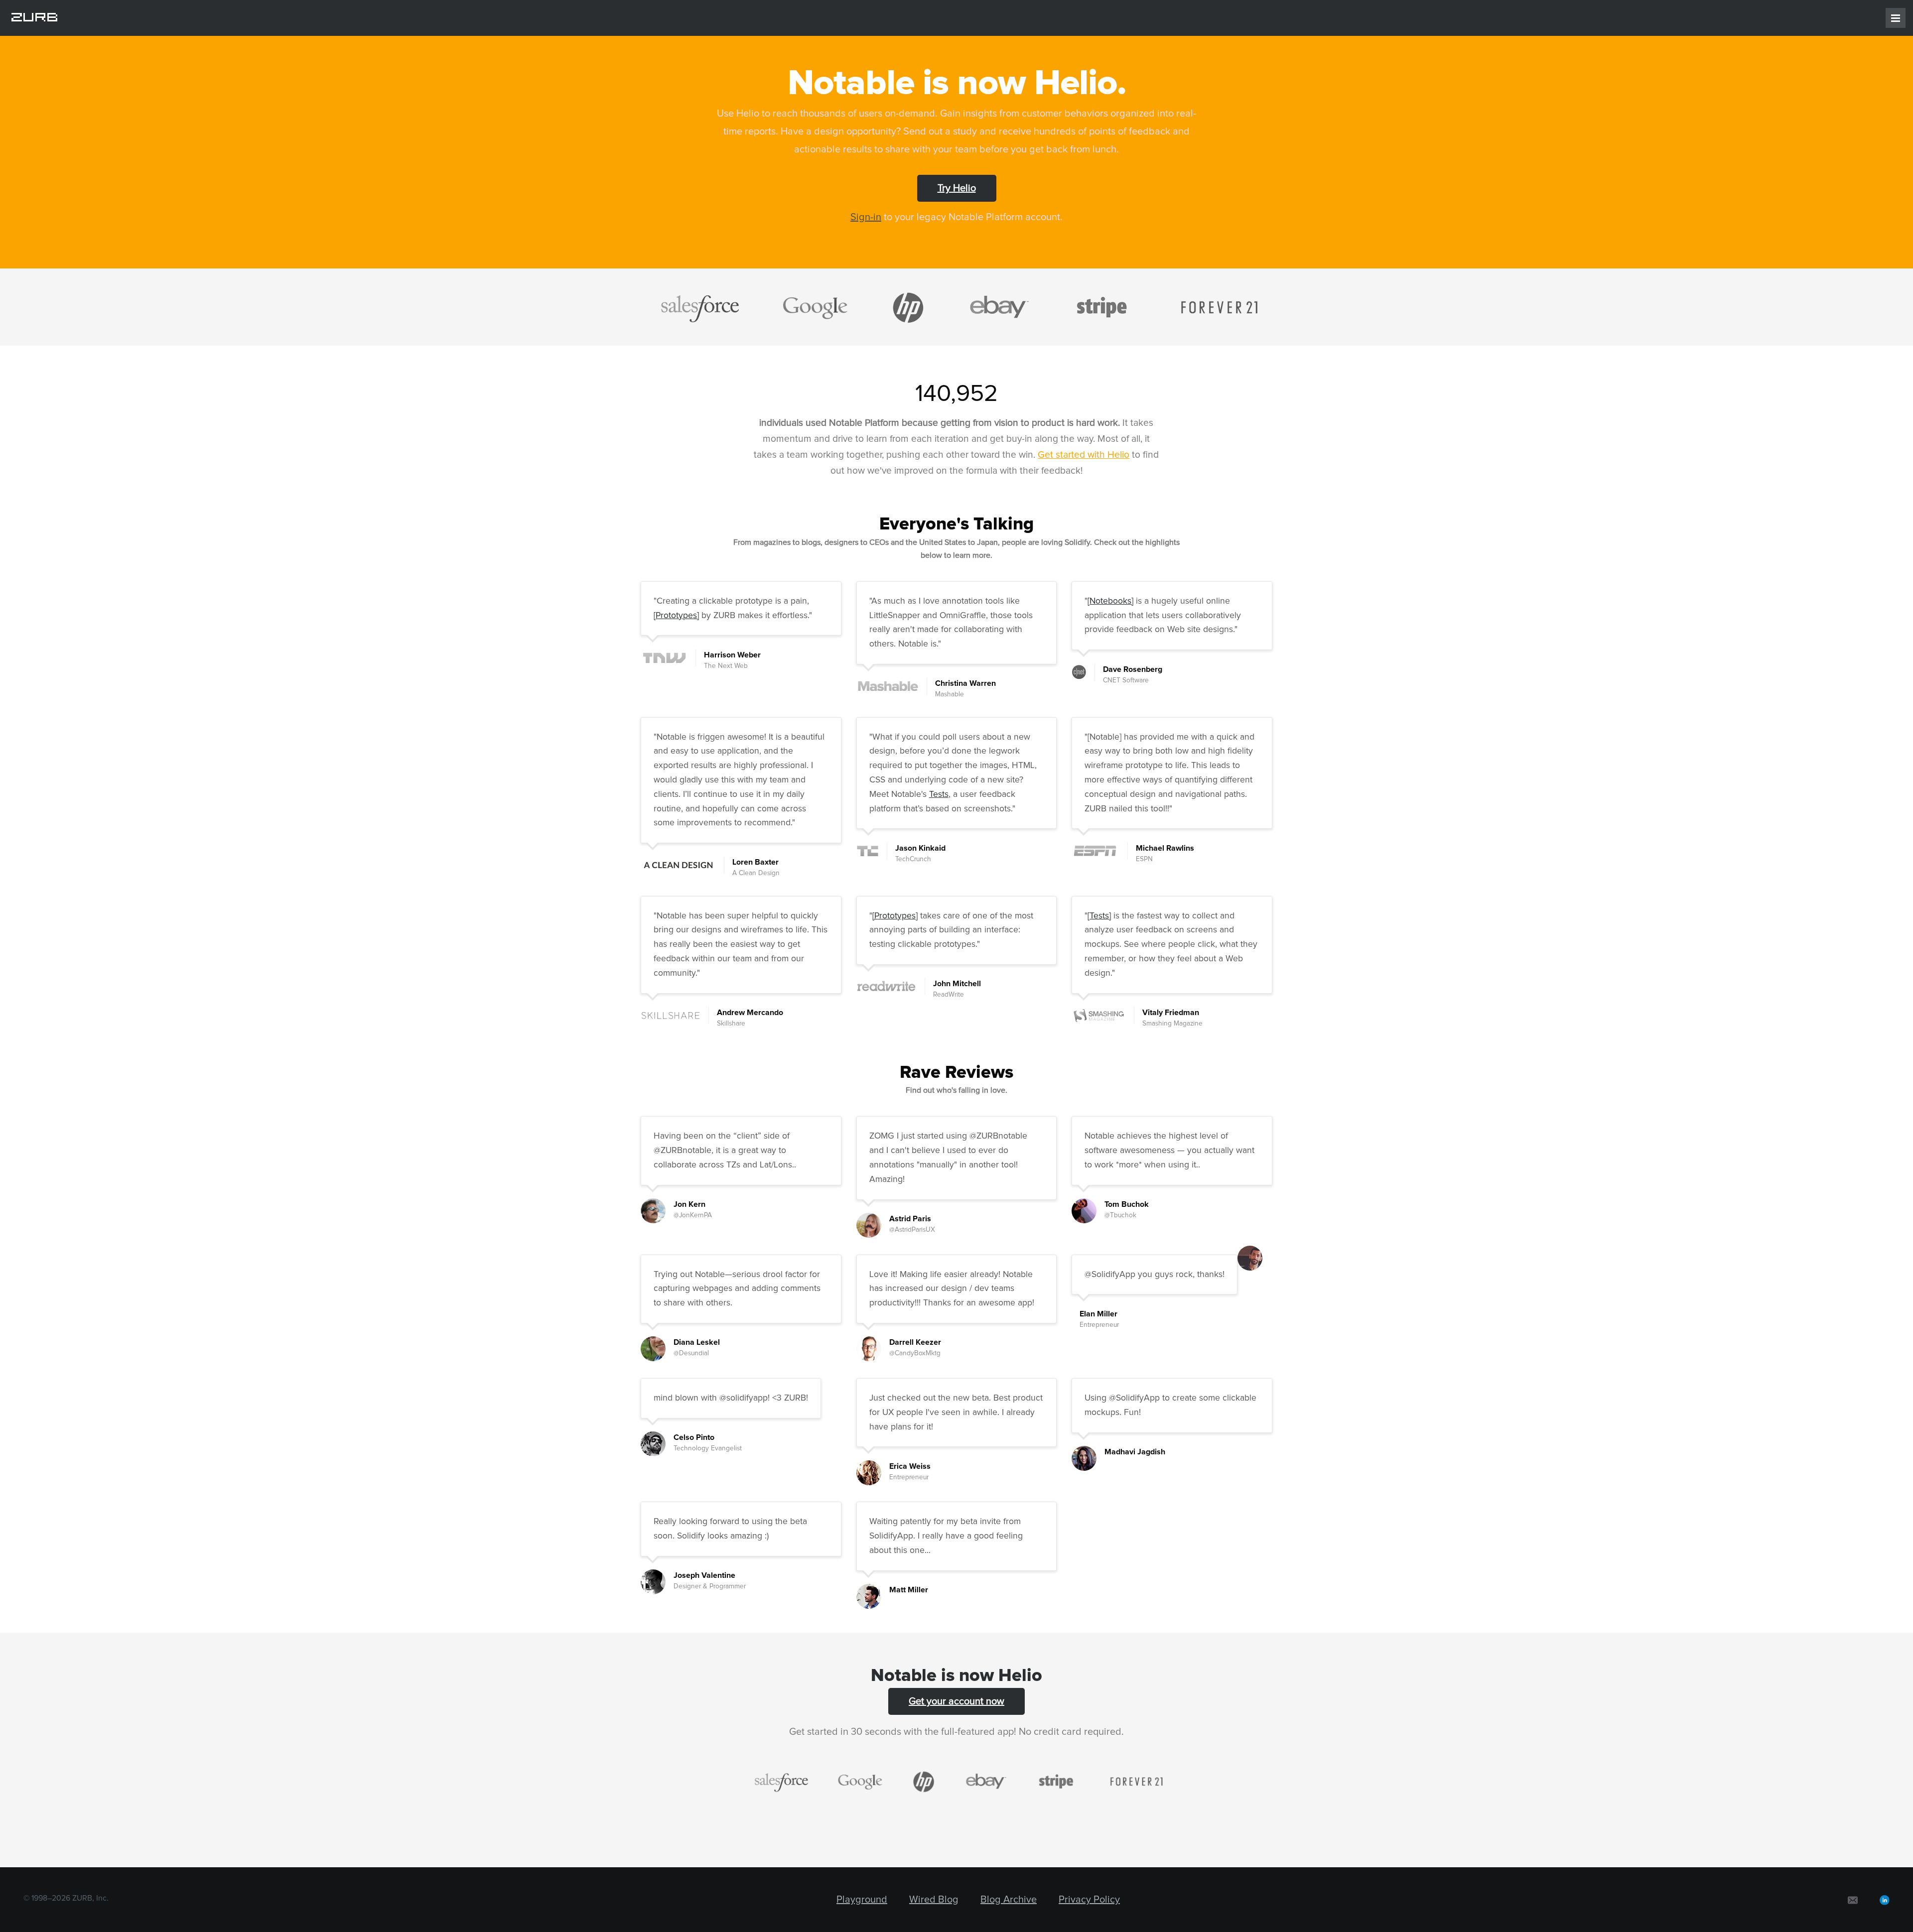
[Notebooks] (1110, 601)
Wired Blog (934, 1900)
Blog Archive (1009, 1900)
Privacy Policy (1089, 1900)
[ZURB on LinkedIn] (1885, 1900)
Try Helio (957, 188)
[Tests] (1099, 916)
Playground (862, 1900)
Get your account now (956, 1701)
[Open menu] (1896, 18)
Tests (939, 794)
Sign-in (866, 217)
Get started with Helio (1084, 455)
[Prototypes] (676, 616)
